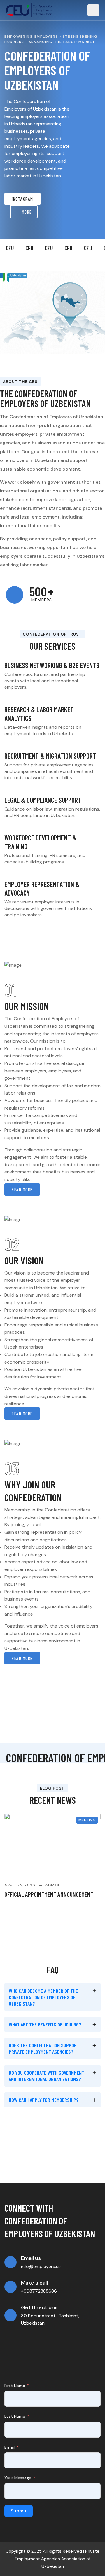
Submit (19, 2511)
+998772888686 (39, 2291)
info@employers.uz (41, 2266)
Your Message (18, 2478)
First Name (15, 2386)
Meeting (87, 1820)
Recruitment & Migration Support (50, 756)
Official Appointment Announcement (49, 1894)
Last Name (15, 2416)
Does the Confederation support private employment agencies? (44, 2048)
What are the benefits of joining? (45, 2024)
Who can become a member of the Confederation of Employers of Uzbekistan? (43, 1997)
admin (52, 1885)
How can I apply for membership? (44, 2100)
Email (9, 2447)
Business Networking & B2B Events (52, 665)
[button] (52, 1997)
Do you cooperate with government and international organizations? (47, 2076)
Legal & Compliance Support (43, 800)
